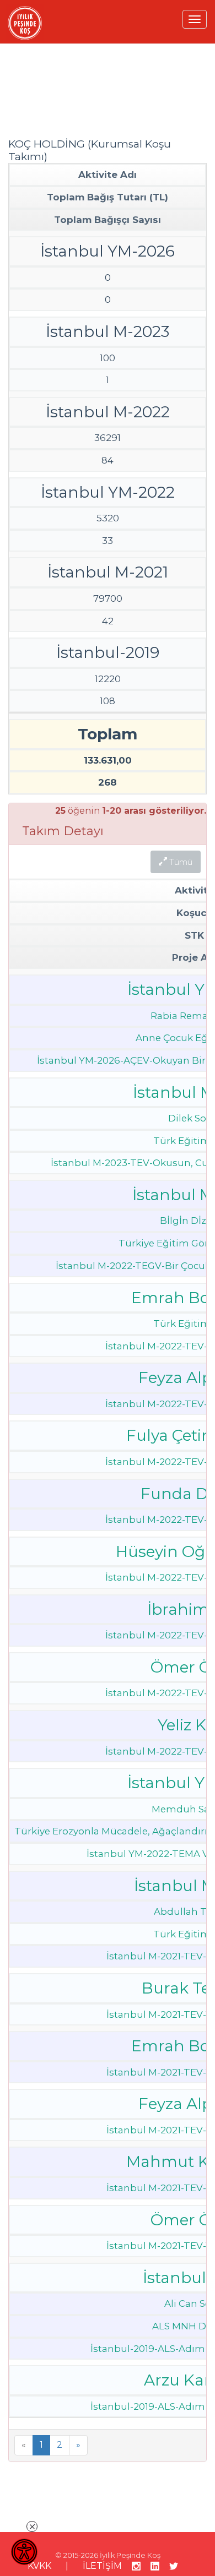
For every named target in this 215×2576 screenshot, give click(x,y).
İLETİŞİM (102, 2566)
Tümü (180, 862)
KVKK (39, 2566)
